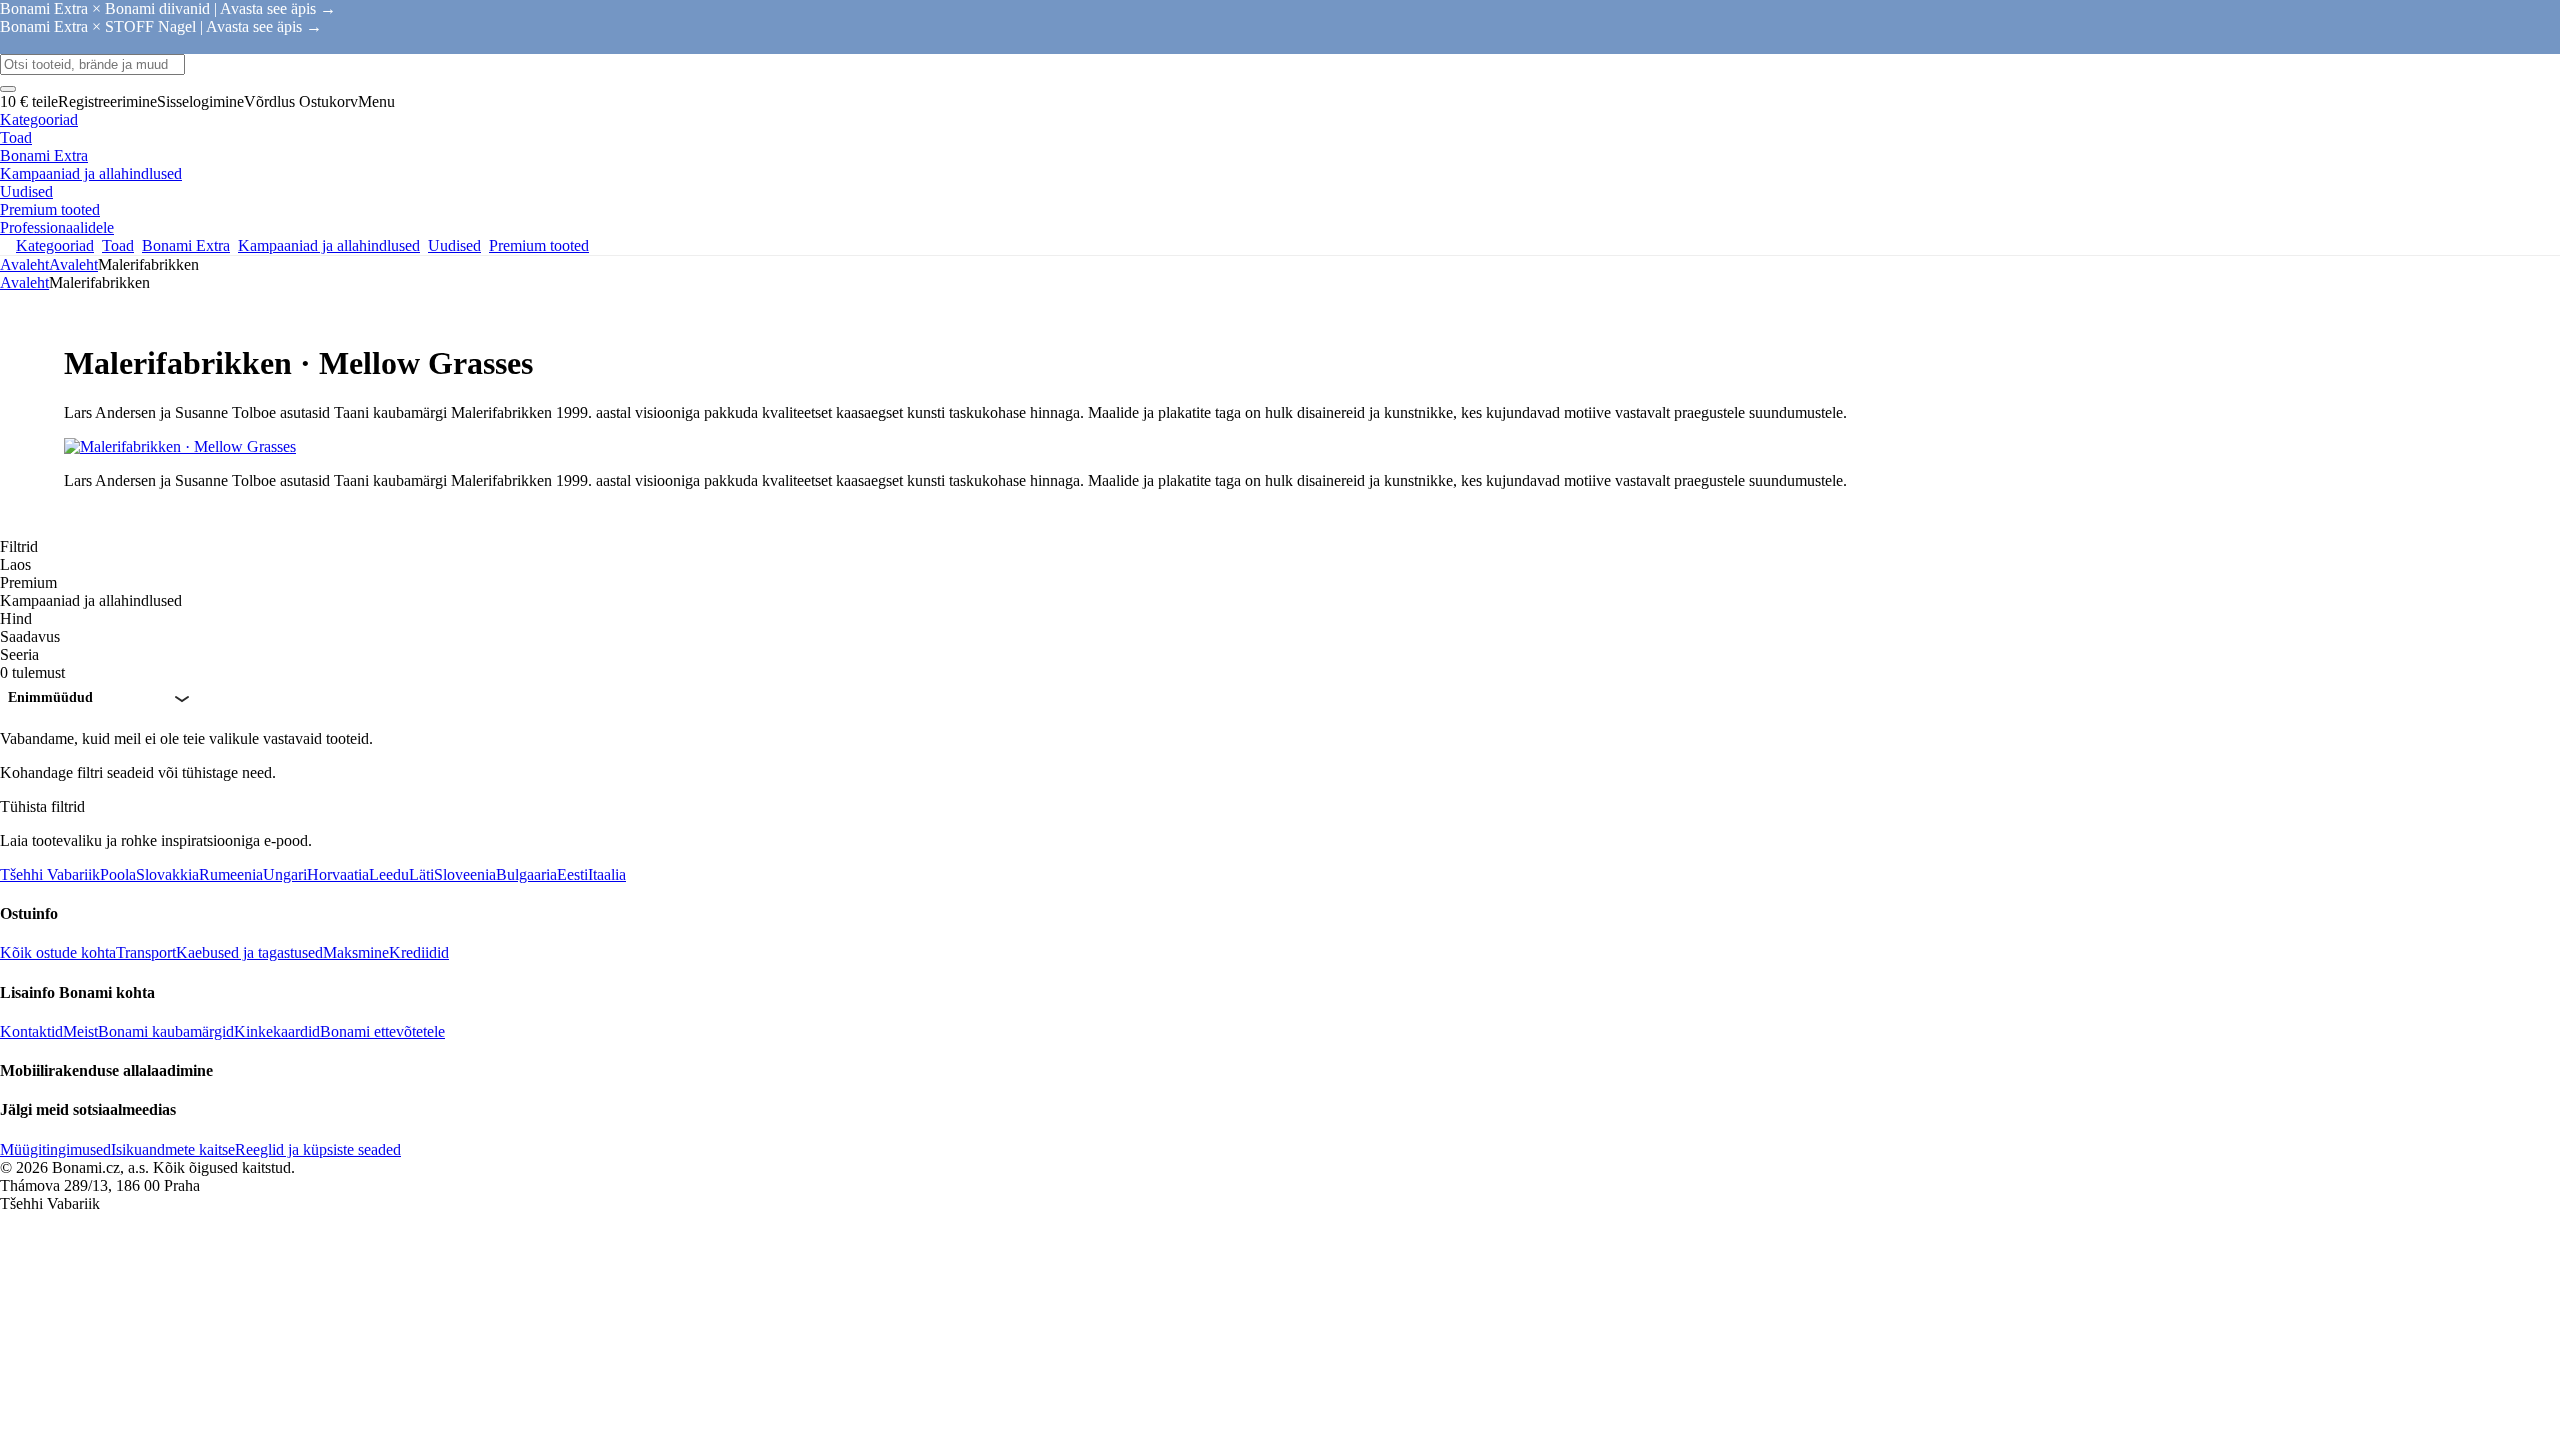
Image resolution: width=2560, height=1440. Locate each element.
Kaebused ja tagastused (249, 952)
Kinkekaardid (277, 1031)
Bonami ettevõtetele (382, 1031)
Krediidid (419, 952)
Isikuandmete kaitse (173, 1149)
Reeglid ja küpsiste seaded (318, 1149)
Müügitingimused (55, 1149)
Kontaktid (31, 1031)
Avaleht (73, 264)
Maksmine (356, 952)
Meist (80, 1031)
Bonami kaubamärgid (166, 1031)
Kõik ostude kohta (58, 952)
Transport (146, 952)
